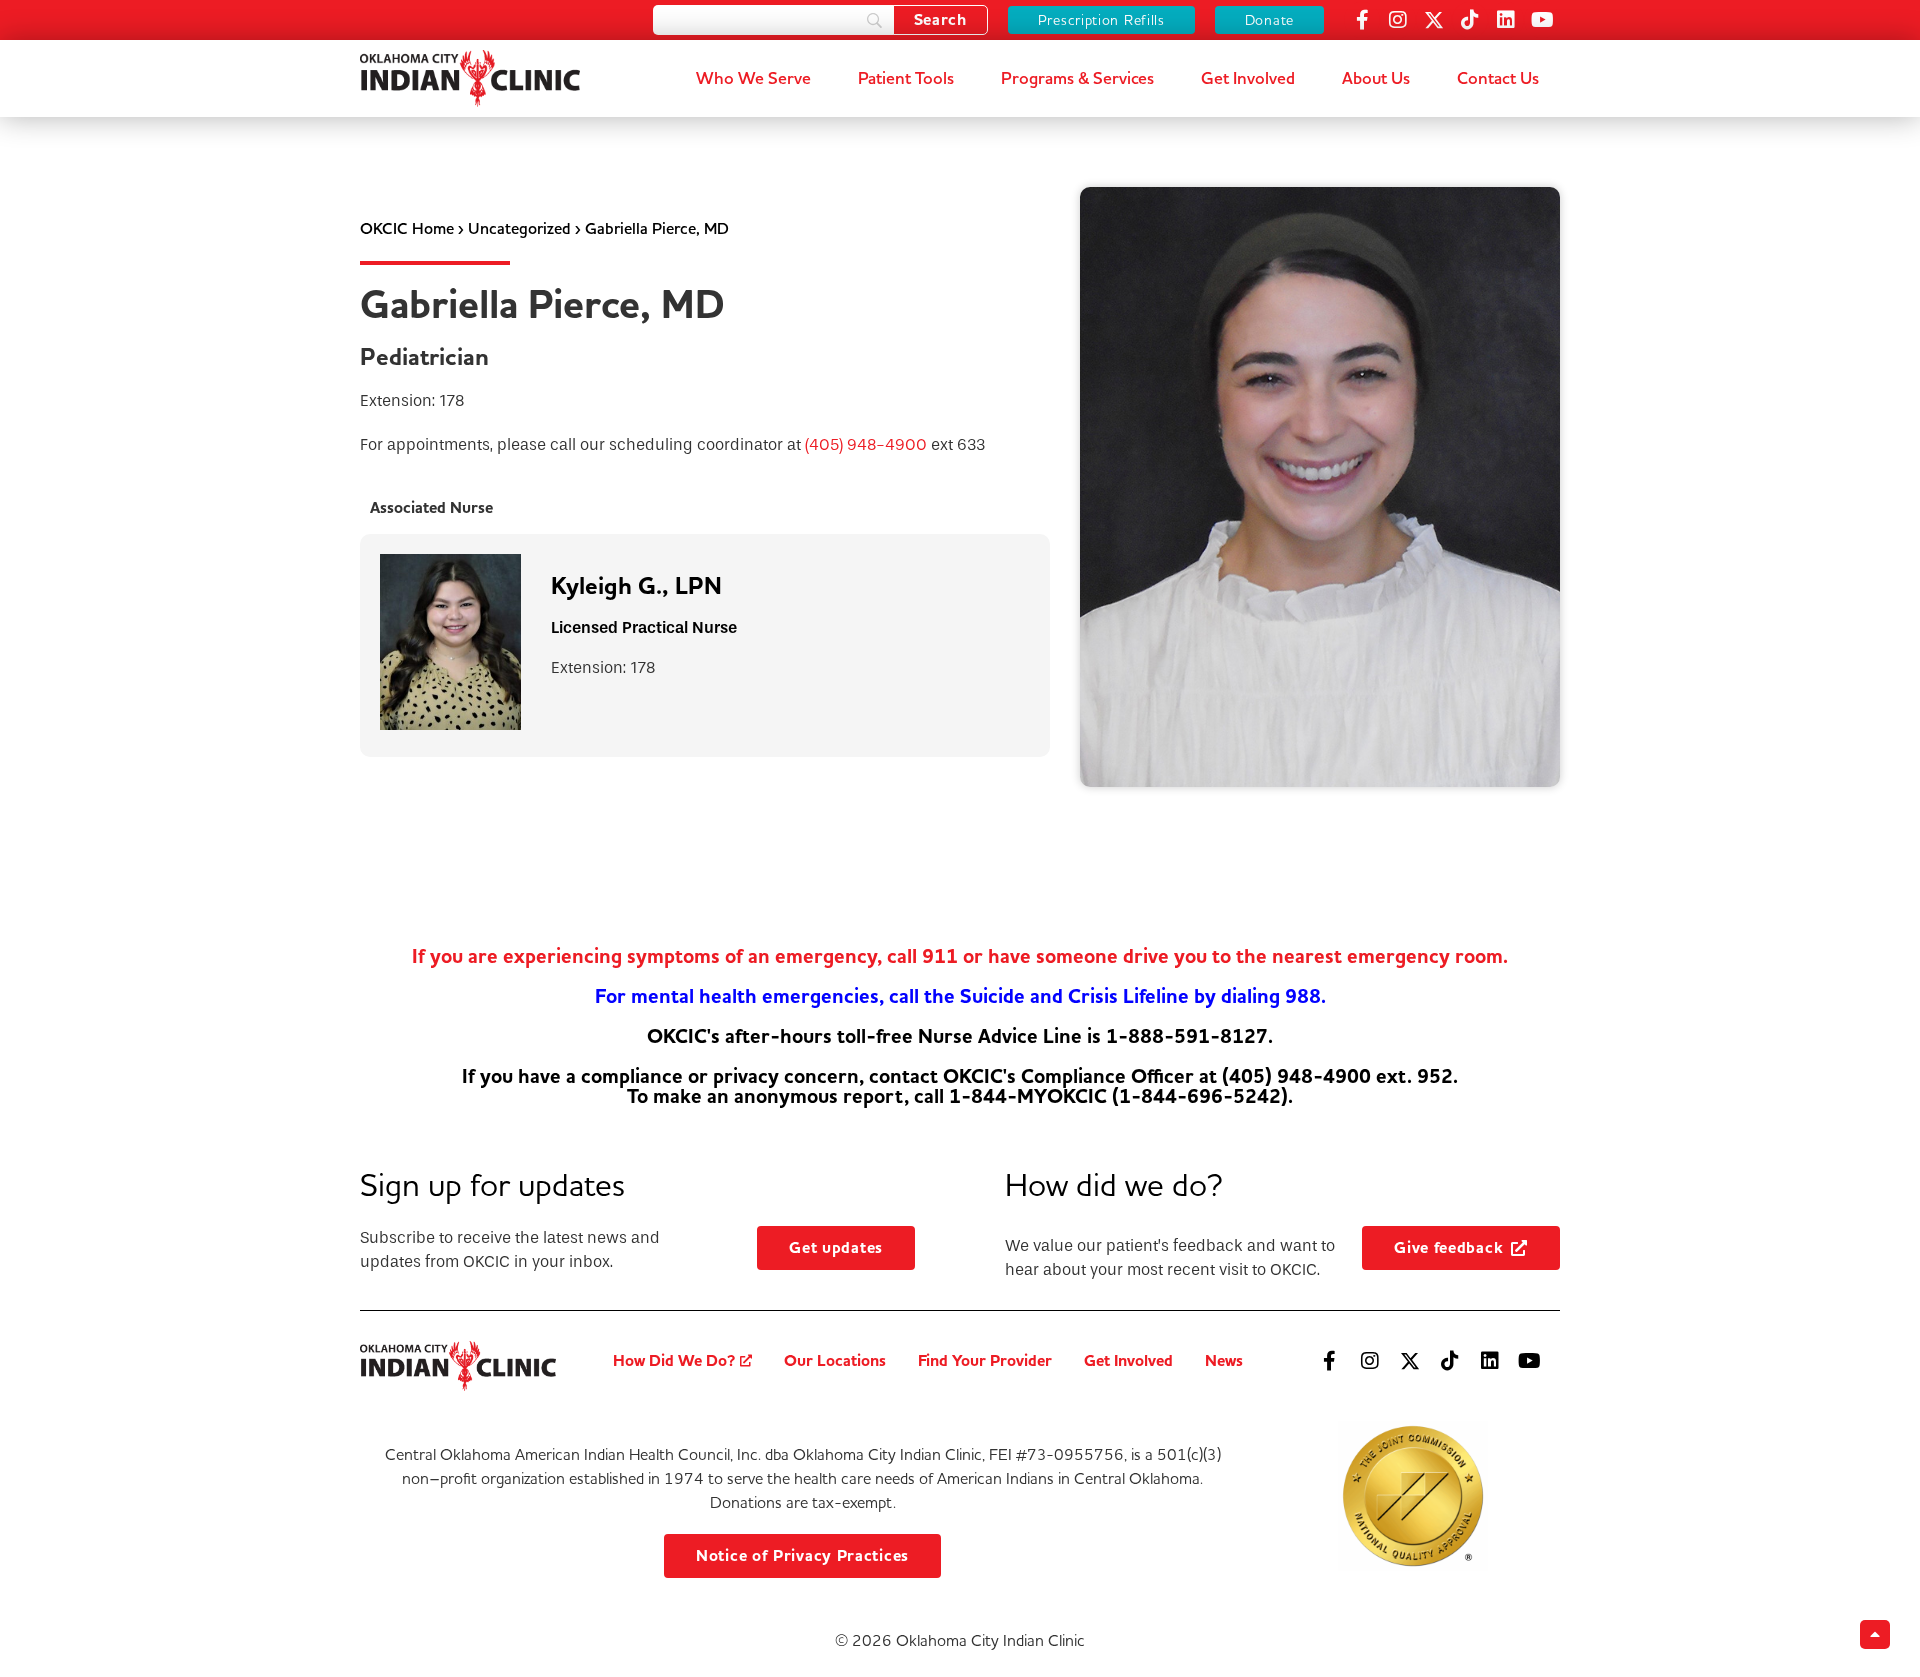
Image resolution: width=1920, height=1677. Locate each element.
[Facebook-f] (1362, 20)
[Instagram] (1398, 20)
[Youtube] (1542, 20)
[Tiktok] (1470, 20)
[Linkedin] (1506, 20)
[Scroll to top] (1875, 1634)
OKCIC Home (407, 228)
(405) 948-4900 (866, 444)
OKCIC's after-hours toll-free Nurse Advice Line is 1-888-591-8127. (960, 1036)
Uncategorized (519, 228)
